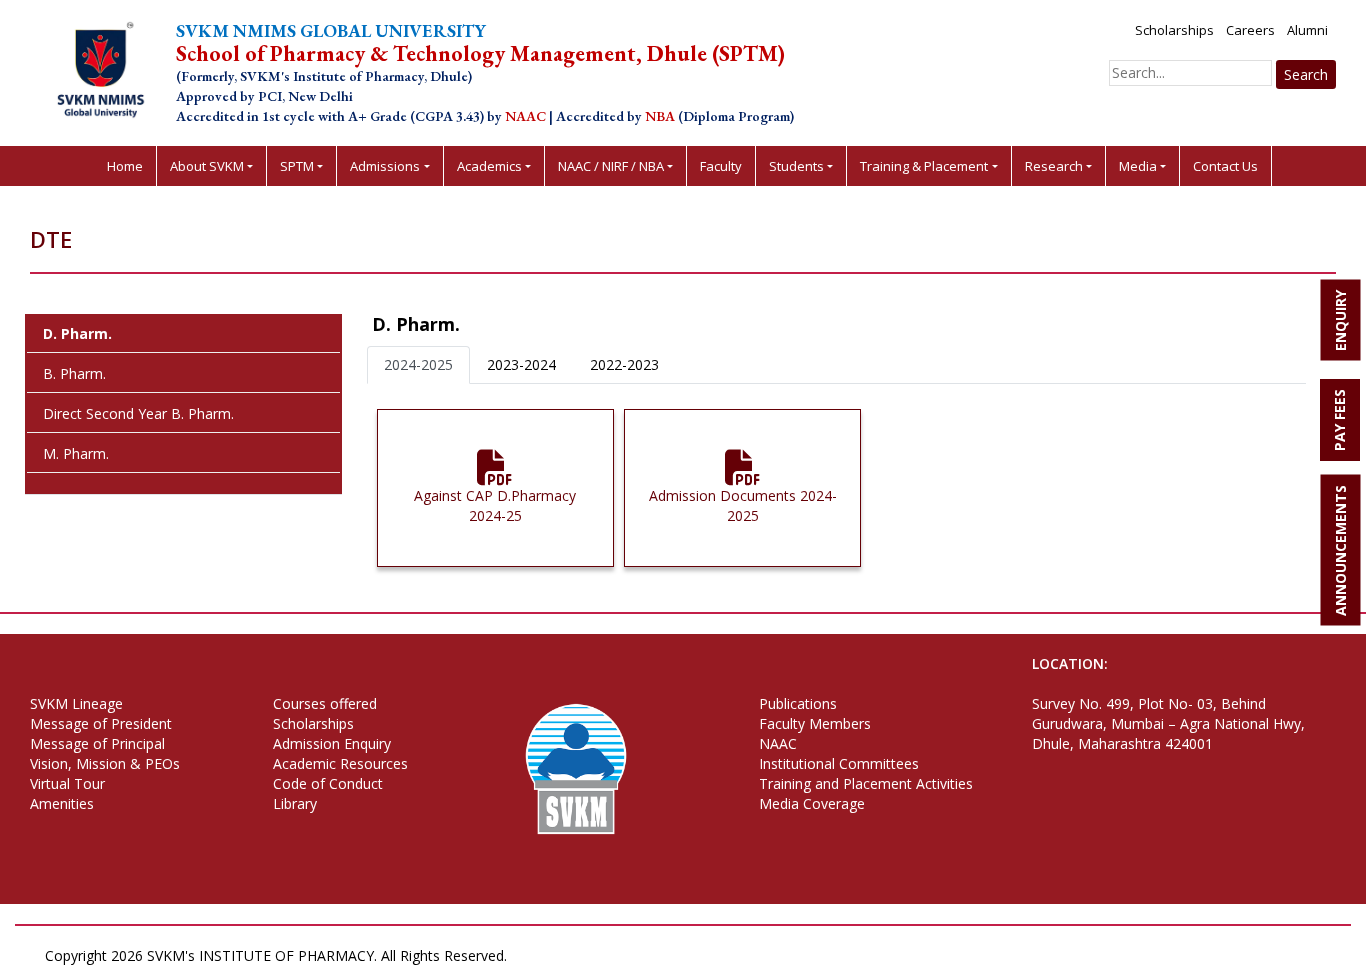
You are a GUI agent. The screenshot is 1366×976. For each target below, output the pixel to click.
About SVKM (207, 166)
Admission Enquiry (332, 743)
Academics (489, 166)
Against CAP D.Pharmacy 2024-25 (495, 505)
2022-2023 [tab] (624, 364)
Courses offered (325, 703)
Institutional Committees (839, 763)
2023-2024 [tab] (521, 364)
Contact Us (1225, 166)
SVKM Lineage (76, 703)
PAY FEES (1339, 420)
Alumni (1307, 30)
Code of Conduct (328, 783)
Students (796, 166)
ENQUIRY (1340, 320)
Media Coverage (812, 803)
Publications (798, 703)
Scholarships (1174, 30)
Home (125, 166)
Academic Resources (340, 763)
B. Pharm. (74, 373)
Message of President (101, 723)
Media (1138, 166)
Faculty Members (815, 723)
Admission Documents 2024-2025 (743, 505)
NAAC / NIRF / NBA (611, 166)
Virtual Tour (67, 783)
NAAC (778, 743)
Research (1054, 166)
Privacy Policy (563, 955)
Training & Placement (924, 166)
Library (295, 803)
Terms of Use (663, 955)
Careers (1250, 30)
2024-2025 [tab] (418, 364)
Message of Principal (97, 743)
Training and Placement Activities (866, 783)
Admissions (385, 166)
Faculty (721, 166)
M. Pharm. (76, 453)
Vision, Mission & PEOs (105, 763)
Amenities (62, 803)
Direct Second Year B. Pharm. (138, 413)
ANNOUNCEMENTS (1340, 550)
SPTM (297, 166)
